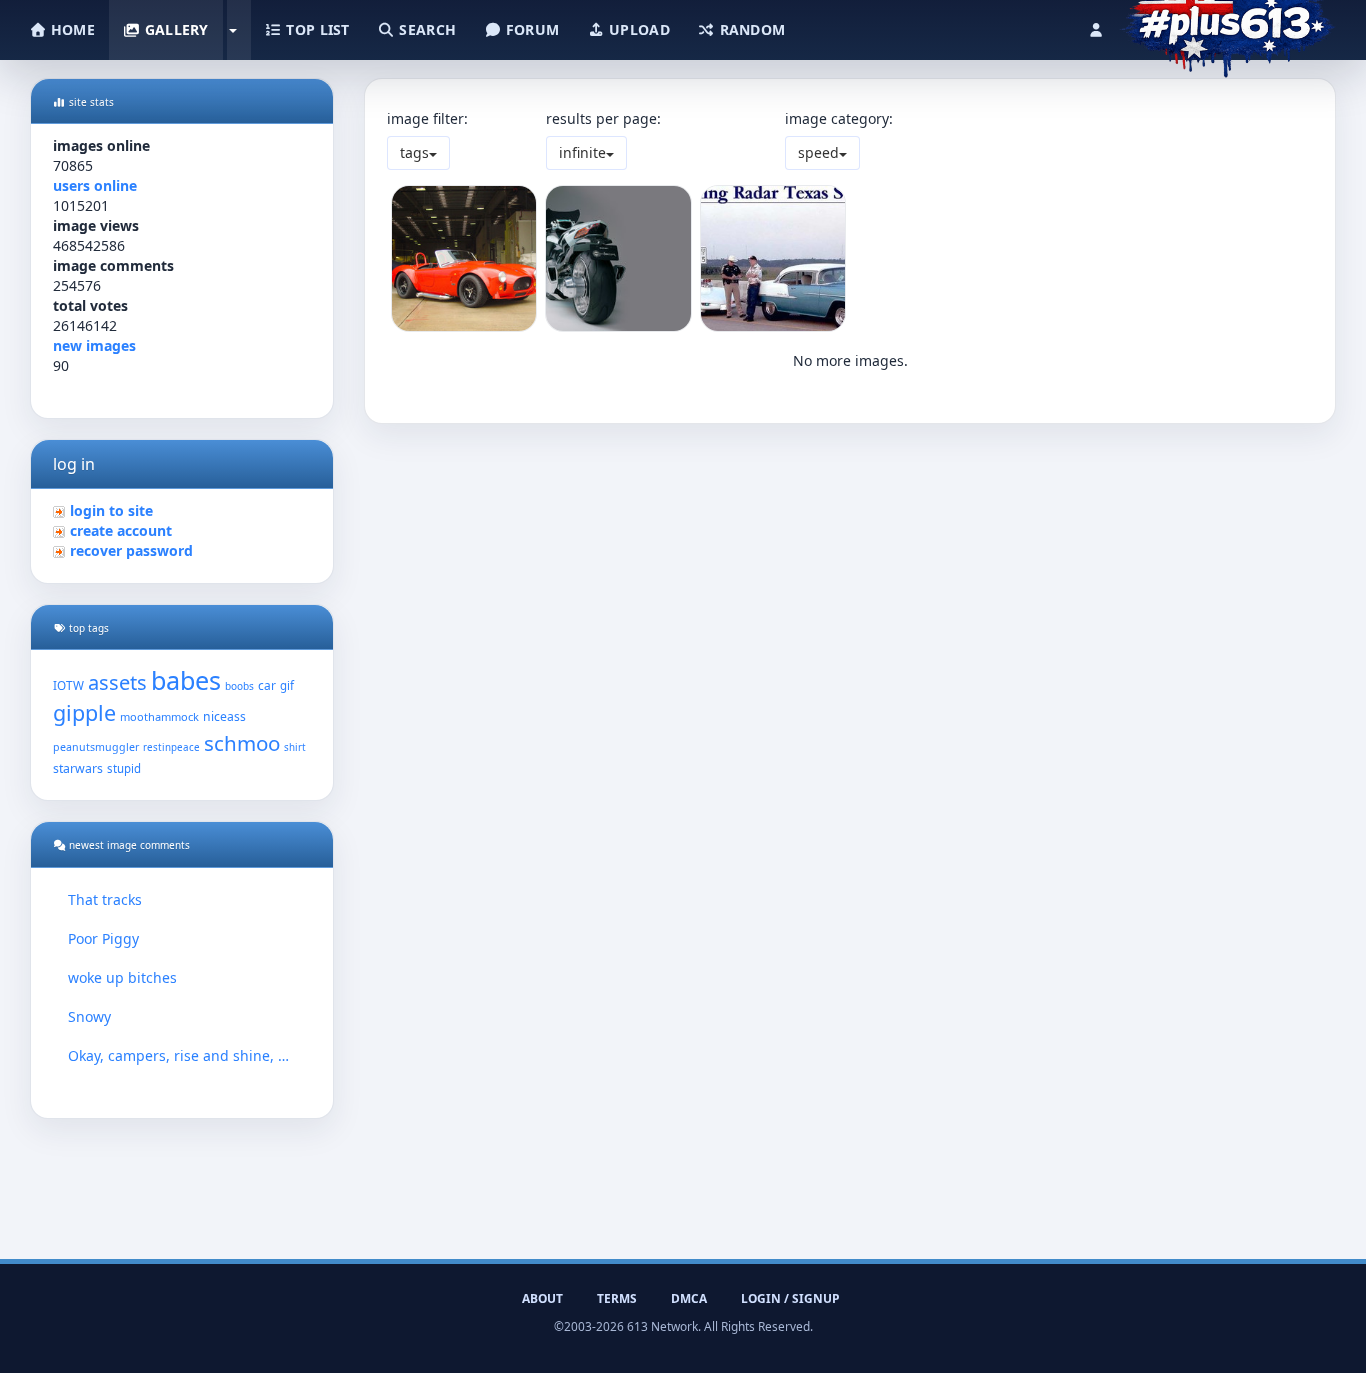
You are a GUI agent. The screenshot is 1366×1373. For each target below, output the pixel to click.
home (71, 29)
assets (117, 682)
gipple (84, 712)
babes (186, 680)
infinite (582, 152)
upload (637, 29)
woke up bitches (122, 977)
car (267, 685)
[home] (1227, 25)
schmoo (242, 743)
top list (316, 29)
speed (818, 152)
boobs (239, 686)
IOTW (68, 685)
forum (531, 29)
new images (94, 345)
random (750, 29)
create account (121, 530)
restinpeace (171, 747)
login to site (111, 510)
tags (414, 152)
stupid (124, 768)
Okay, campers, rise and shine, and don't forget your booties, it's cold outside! (182, 1055)
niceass (224, 716)
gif (287, 685)
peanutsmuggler (96, 747)
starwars (78, 768)
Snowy (89, 1016)
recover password (131, 550)
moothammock (159, 716)
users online (95, 185)
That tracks (105, 899)
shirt (295, 747)
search (425, 29)
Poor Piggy (103, 938)
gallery (174, 29)
